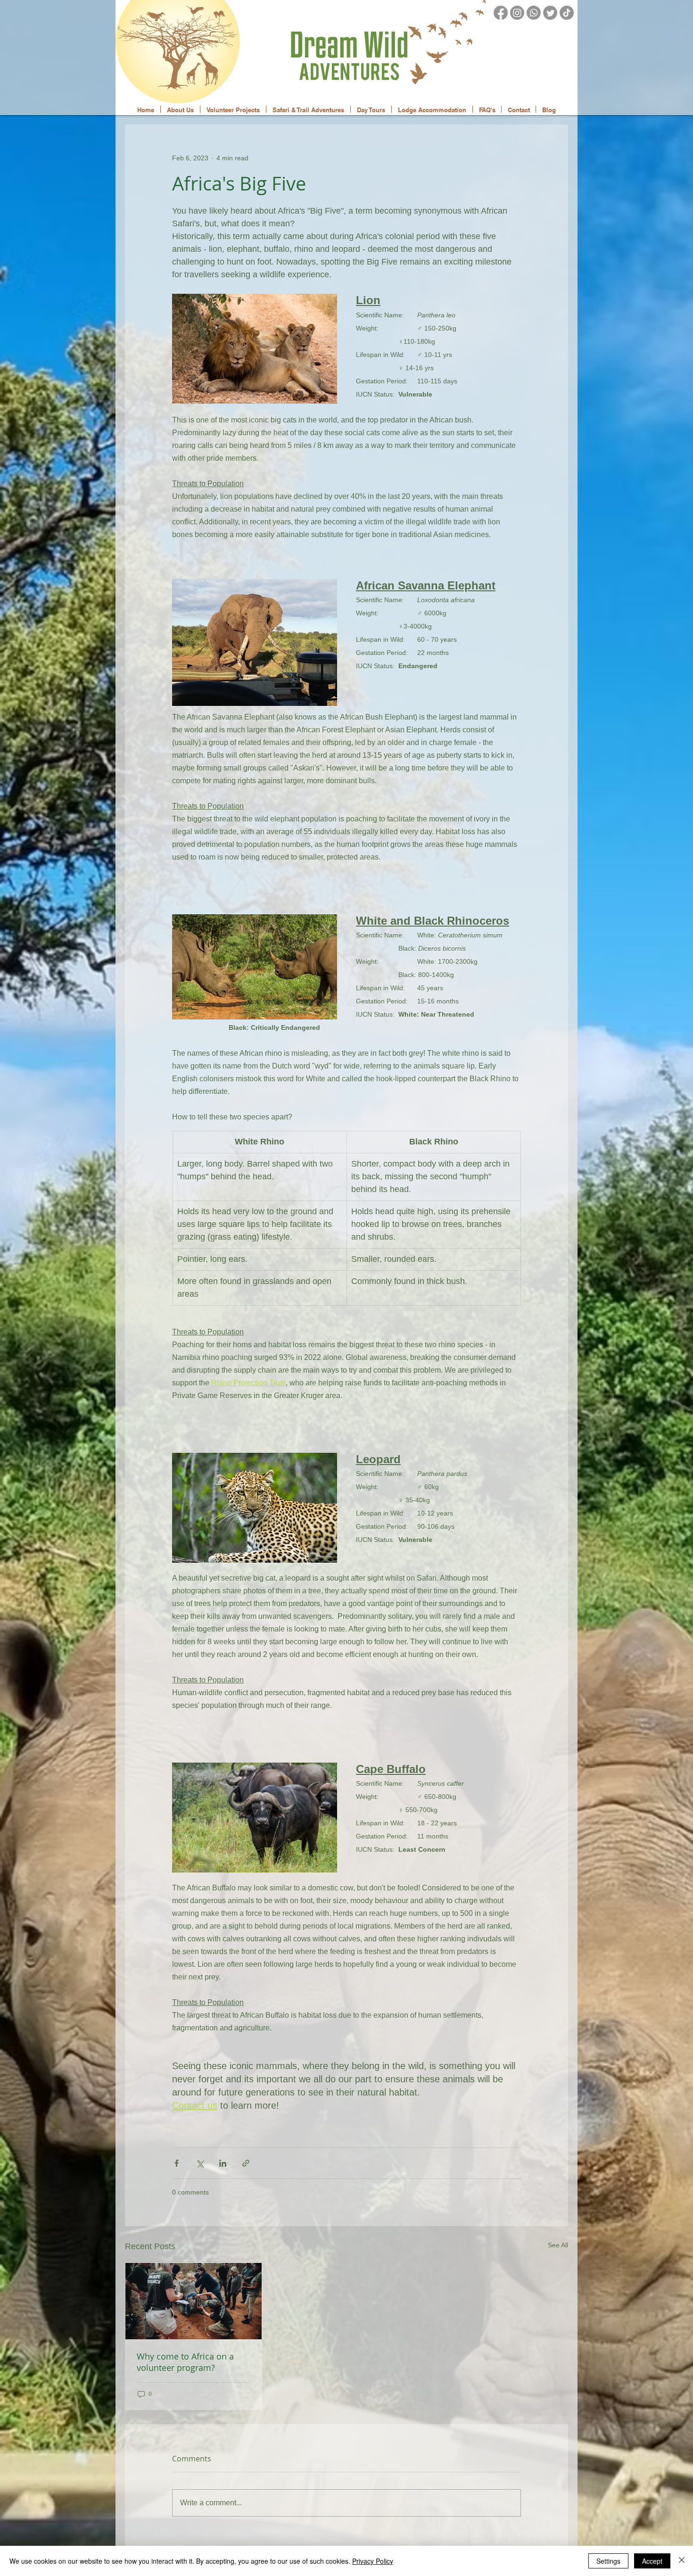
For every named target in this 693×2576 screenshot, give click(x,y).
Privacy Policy (373, 2561)
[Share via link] (246, 2163)
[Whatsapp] (534, 13)
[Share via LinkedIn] (223, 2163)
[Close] (682, 2561)
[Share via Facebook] (177, 2163)
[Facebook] (501, 13)
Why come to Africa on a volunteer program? (185, 2362)
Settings (608, 2561)
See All (558, 2245)
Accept (652, 2561)
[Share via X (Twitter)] (200, 2163)
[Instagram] (517, 13)
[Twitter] (550, 13)
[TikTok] (567, 13)
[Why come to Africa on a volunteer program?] (194, 2301)
